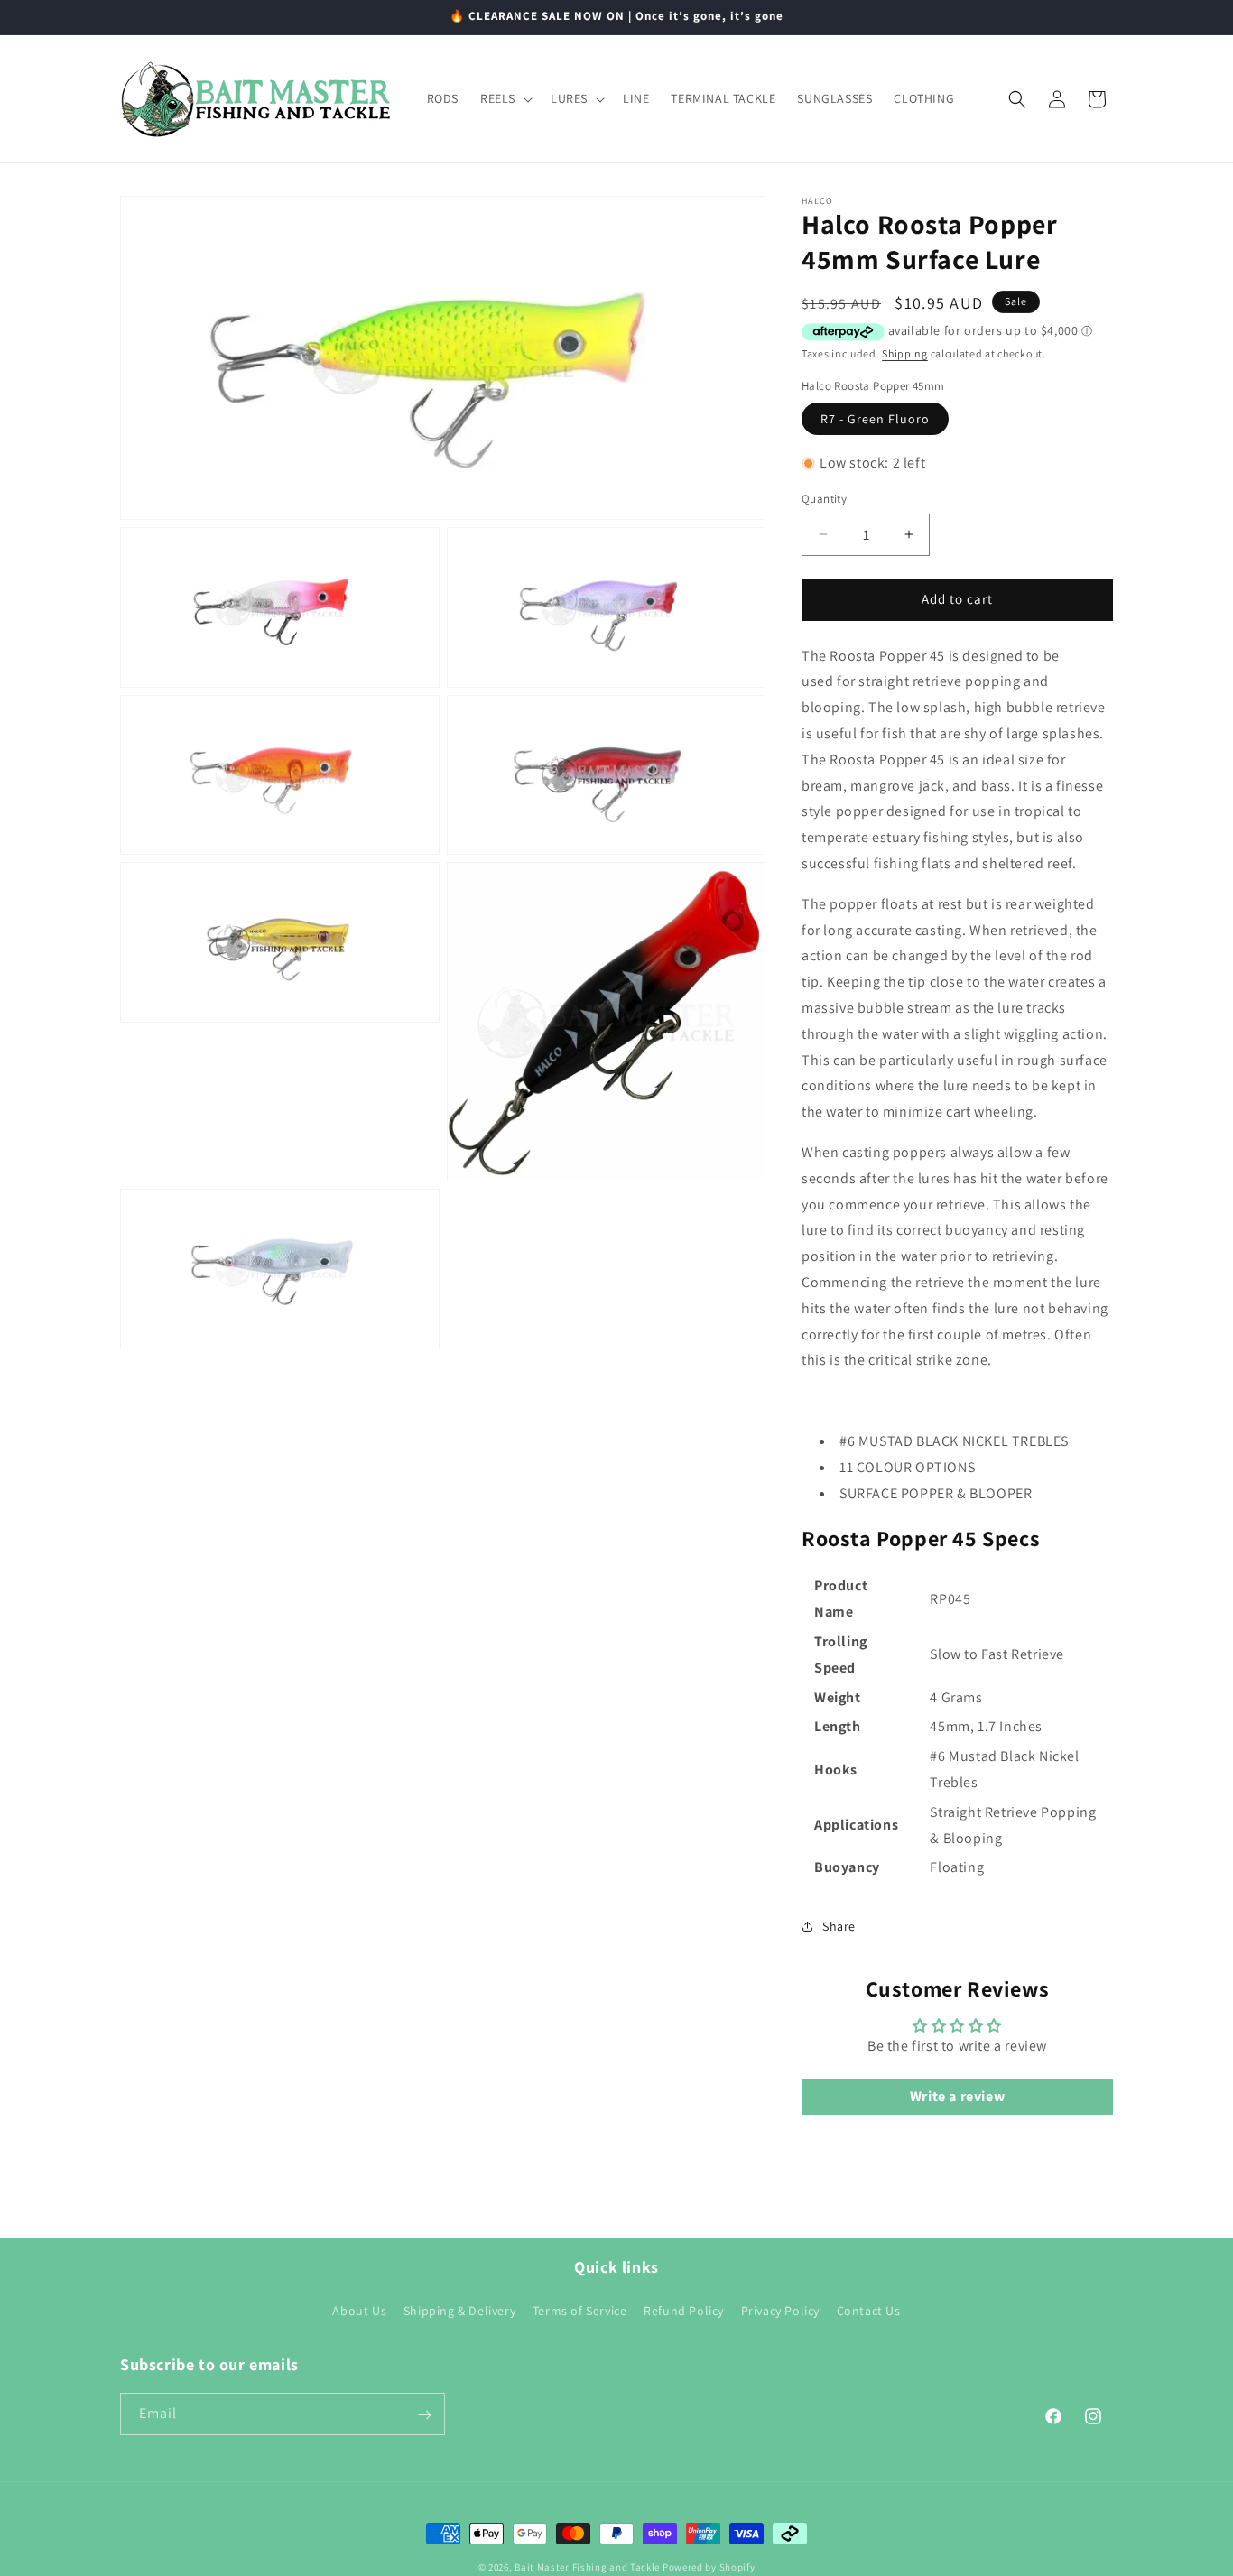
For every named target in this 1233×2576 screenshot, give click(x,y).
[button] (505, 98)
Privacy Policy (780, 2311)
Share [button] (839, 1926)
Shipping (905, 353)
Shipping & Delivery (459, 2311)
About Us (359, 2311)
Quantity (824, 499)
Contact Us (869, 2311)
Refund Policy (684, 2311)
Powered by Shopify (709, 2567)
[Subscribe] (424, 2415)
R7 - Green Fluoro (875, 419)
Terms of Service (580, 2311)
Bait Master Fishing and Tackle (587, 2567)
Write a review (957, 2096)
